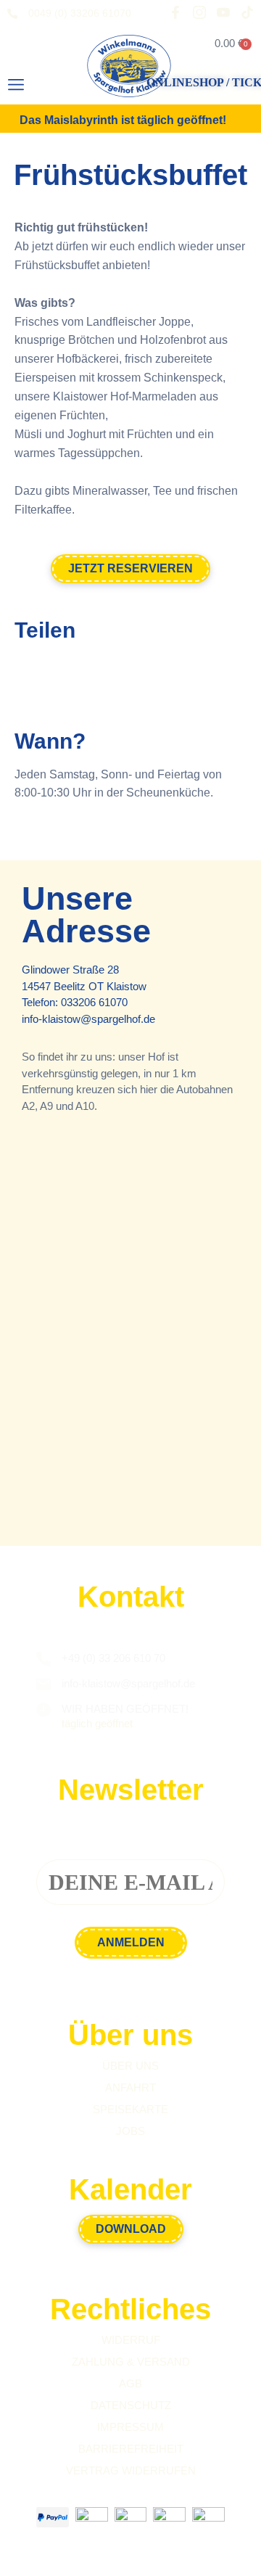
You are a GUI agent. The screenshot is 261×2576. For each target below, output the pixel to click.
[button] (16, 85)
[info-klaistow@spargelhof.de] (43, 1684)
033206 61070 (94, 1002)
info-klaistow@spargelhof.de (88, 1019)
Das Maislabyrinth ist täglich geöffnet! (123, 120)
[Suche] (64, 89)
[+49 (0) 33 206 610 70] (43, 1659)
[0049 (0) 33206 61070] (12, 14)
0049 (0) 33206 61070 (80, 13)
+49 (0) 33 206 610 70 (113, 1658)
